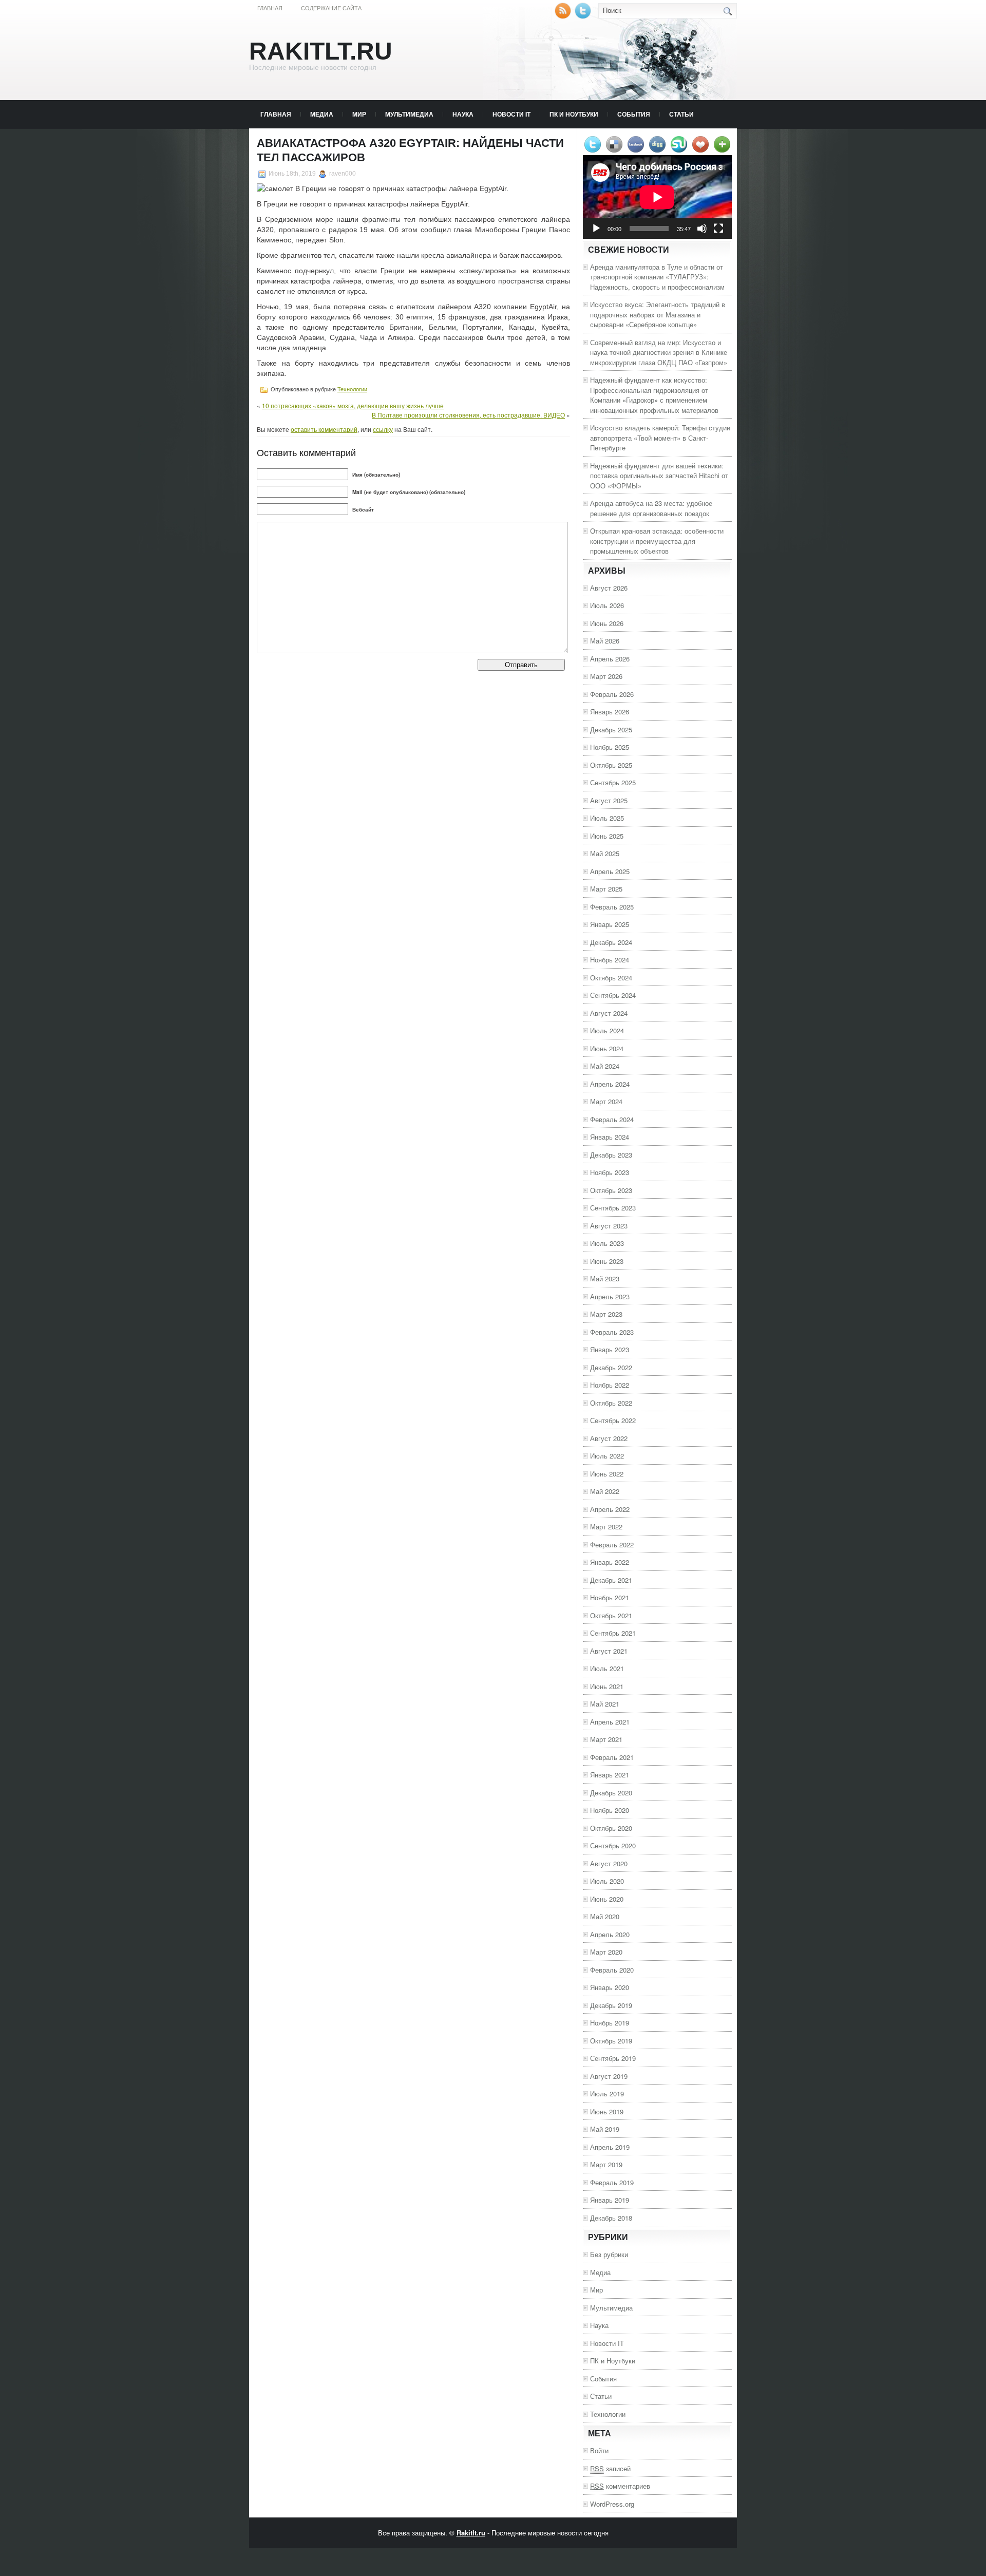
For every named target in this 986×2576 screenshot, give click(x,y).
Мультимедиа (409, 114)
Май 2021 (605, 1704)
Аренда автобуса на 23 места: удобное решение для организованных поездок (651, 508)
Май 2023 (605, 1278)
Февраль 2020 (612, 1970)
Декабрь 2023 (611, 1155)
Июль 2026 (607, 605)
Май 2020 (605, 1916)
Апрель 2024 (610, 1084)
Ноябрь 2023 (610, 1172)
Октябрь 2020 (611, 1828)
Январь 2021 (610, 1775)
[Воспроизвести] (596, 229)
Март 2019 (606, 2164)
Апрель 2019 (610, 2147)
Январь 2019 (610, 2200)
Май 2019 (605, 2129)
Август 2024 (609, 1013)
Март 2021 (606, 1739)
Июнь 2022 (607, 1474)
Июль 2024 (607, 1030)
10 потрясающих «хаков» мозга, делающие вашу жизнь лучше (353, 405)
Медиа (322, 114)
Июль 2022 (607, 1456)
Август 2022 (609, 1438)
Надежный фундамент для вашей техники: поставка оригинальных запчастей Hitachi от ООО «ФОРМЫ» (659, 476)
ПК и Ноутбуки (574, 114)
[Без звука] (702, 229)
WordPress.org (612, 2504)
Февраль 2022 (612, 1545)
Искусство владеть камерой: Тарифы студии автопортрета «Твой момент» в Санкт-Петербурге (660, 438)
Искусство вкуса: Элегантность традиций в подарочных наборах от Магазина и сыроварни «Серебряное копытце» (658, 314)
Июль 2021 (607, 1668)
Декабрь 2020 (611, 1793)
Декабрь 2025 (611, 730)
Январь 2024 (610, 1137)
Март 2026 (606, 676)
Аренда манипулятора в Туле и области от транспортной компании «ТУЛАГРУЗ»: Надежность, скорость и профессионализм (657, 277)
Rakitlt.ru (321, 51)
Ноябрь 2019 (610, 2023)
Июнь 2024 (607, 1048)
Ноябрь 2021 (610, 1597)
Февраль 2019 (612, 2182)
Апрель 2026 (610, 659)
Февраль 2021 (612, 1757)
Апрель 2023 (610, 1296)
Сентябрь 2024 (613, 995)
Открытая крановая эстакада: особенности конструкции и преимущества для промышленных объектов (657, 541)
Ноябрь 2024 (610, 960)
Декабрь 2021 (611, 1580)
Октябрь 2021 (611, 1615)
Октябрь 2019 (611, 2041)
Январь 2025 (610, 924)
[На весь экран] (718, 229)
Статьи (681, 114)
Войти (599, 2450)
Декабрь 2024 (611, 942)
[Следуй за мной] (584, 16)
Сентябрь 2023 (613, 1208)
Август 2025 (609, 800)
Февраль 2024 (612, 1119)
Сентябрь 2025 (613, 782)
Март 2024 (606, 1101)
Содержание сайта (331, 8)
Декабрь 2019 (611, 2005)
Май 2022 (605, 1491)
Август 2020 (609, 1863)
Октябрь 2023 (611, 1190)
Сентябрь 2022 (613, 1420)
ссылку (383, 429)
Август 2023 (609, 1226)
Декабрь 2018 (611, 2218)
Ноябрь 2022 (610, 1385)
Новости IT (511, 114)
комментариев (620, 2486)
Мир (359, 114)
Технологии (352, 389)
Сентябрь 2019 (613, 2058)
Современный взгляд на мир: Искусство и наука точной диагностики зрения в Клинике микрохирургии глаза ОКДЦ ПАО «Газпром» (659, 352)
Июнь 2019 (607, 2111)
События (634, 114)
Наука (463, 114)
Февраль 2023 (612, 1332)
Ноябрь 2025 (610, 747)
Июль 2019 (607, 2094)
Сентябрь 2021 (613, 1633)
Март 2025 (606, 889)
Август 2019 (609, 2076)
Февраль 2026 (612, 694)
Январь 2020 (610, 1987)
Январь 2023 (610, 1349)
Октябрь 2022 (611, 1403)
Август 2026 (609, 588)
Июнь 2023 (607, 1261)
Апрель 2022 (610, 1509)
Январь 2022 (610, 1562)
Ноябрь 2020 (610, 1810)
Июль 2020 (607, 1881)
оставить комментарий (324, 429)
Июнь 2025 (607, 836)
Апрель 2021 (610, 1722)
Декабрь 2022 (611, 1367)
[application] (657, 197)
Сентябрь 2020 (613, 1845)
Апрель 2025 (610, 871)
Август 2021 (609, 1651)
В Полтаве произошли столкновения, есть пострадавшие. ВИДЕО (468, 415)
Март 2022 (606, 1527)
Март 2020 (606, 1952)
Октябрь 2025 (611, 765)
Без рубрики (609, 2254)
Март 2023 (606, 1314)
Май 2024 (605, 1066)
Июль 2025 (607, 818)
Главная (270, 8)
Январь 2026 (610, 712)
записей (610, 2468)
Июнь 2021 (607, 1686)
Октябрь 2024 (611, 978)
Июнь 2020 (607, 1899)
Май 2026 (605, 641)
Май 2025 (605, 853)
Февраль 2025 (612, 907)
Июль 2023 (607, 1243)
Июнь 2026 (607, 623)
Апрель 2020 (610, 1934)
